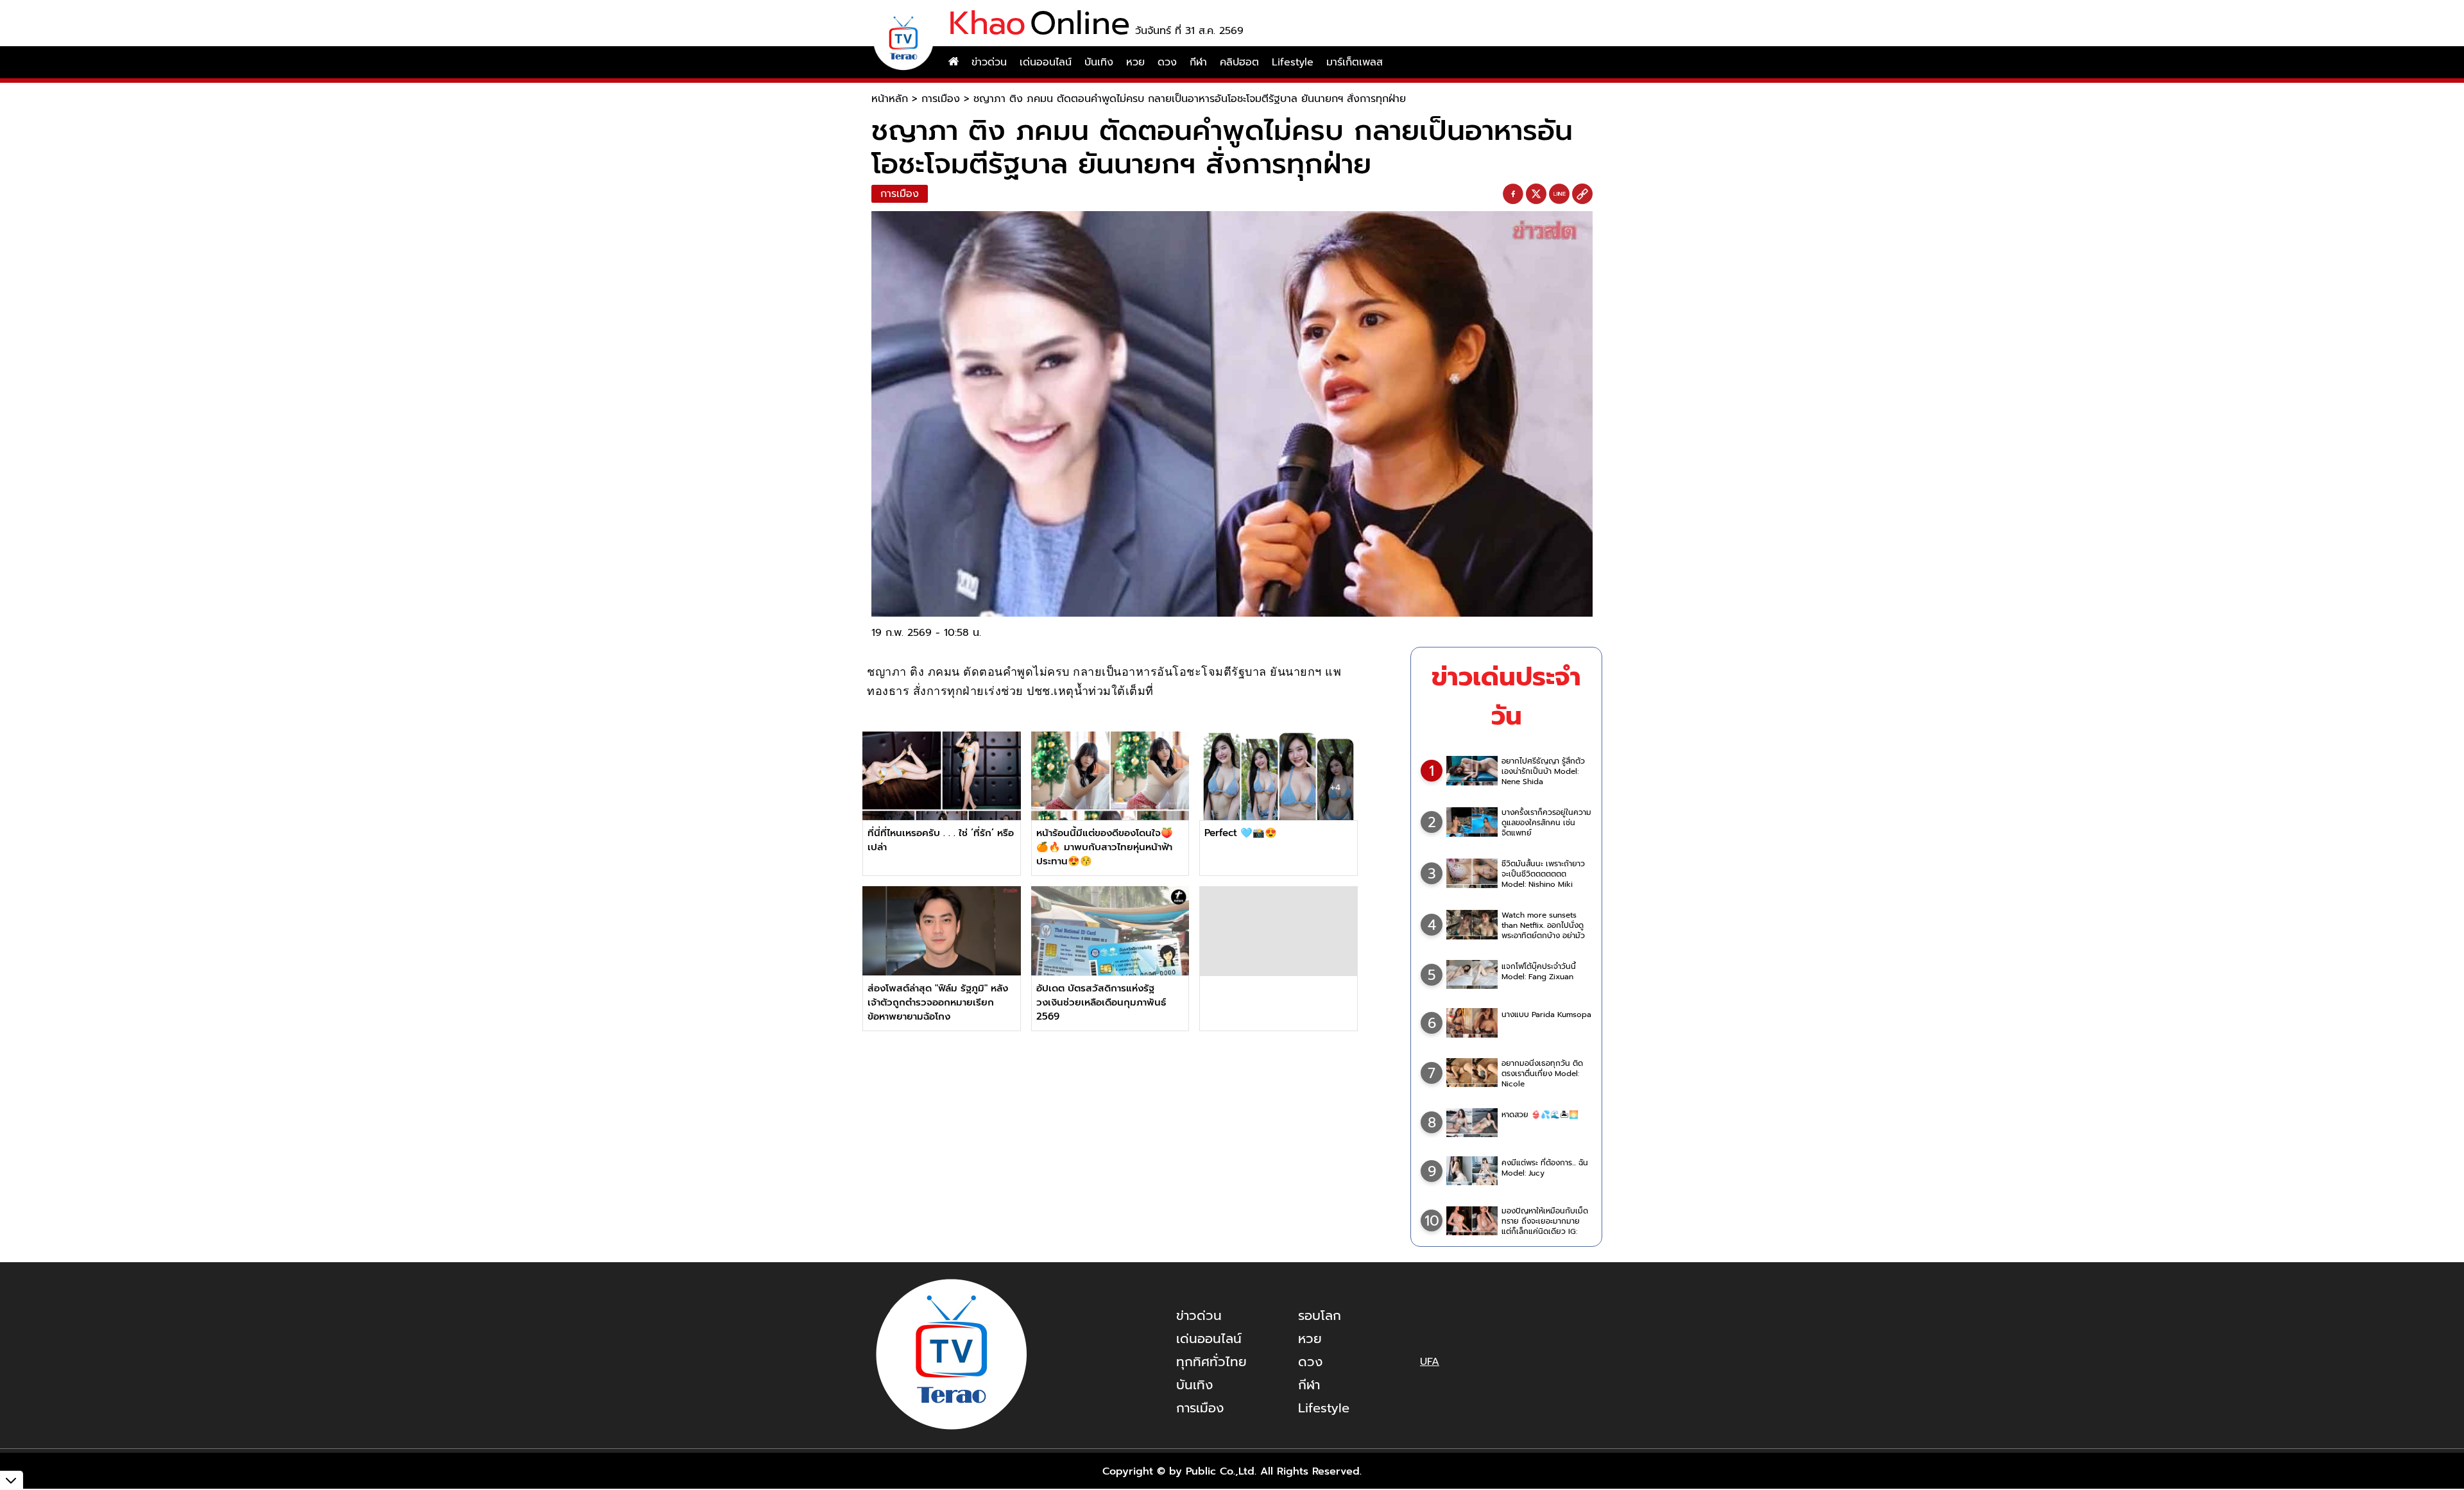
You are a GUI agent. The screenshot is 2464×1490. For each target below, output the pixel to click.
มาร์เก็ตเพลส (1355, 62)
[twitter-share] (1536, 194)
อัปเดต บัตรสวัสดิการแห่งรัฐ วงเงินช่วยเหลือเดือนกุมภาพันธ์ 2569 (1101, 1002)
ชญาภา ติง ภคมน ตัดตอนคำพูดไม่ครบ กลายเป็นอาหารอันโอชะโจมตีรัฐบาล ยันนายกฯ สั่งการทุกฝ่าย (1190, 99)
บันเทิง (1099, 62)
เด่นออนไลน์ (1046, 62)
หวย (1135, 62)
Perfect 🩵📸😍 (1241, 833)
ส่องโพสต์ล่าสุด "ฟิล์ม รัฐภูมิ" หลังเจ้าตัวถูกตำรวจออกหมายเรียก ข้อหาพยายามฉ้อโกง (938, 1002)
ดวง (1167, 62)
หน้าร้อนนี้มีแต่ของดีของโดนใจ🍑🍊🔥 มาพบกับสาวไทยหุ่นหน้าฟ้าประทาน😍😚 (1105, 847)
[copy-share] (1582, 194)
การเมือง (941, 99)
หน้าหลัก (890, 99)
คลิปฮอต (1239, 62)
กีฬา (1198, 62)
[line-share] (1559, 194)
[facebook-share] (1513, 194)
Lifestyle (1293, 62)
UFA (1430, 1362)
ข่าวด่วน (989, 62)
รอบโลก (1320, 1315)
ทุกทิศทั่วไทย (1211, 1362)
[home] (954, 62)
